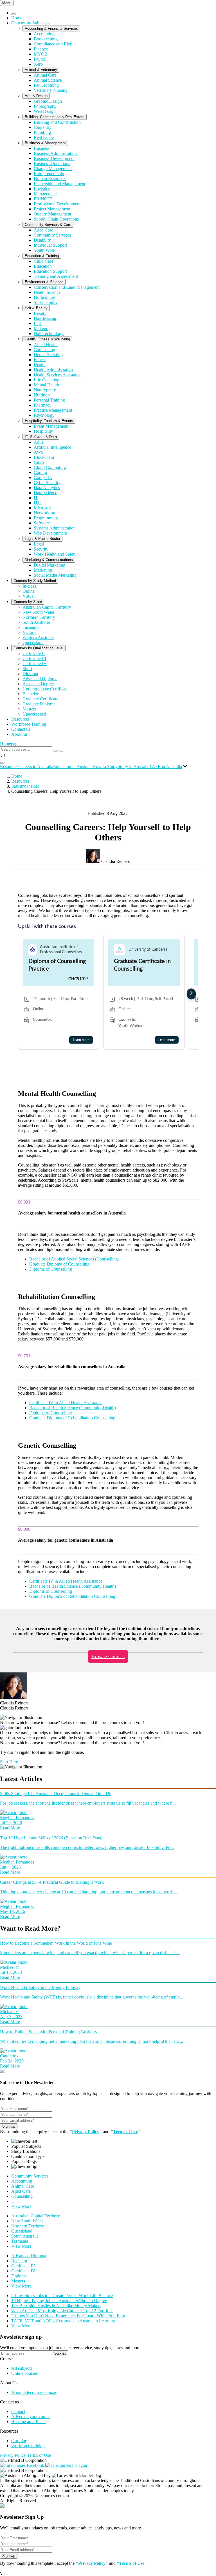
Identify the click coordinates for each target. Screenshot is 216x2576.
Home (17, 18)
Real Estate (44, 137)
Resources (20, 719)
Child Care (43, 261)
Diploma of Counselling (51, 1269)
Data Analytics (47, 488)
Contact (18, 2411)
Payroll (40, 59)
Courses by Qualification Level (38, 648)
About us (19, 734)
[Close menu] (13, 14)
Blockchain (44, 457)
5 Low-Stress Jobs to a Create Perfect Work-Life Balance (62, 2296)
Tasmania (31, 627)
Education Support (50, 271)
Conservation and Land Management (67, 287)
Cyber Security (47, 483)
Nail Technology (49, 334)
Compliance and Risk (53, 44)
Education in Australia (73, 766)
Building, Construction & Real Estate (55, 117)
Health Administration (53, 370)
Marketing (43, 570)
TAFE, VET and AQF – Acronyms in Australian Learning (63, 2321)
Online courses (24, 2373)
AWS (39, 452)
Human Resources (50, 179)
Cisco (39, 462)
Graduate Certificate (40, 699)
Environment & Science (44, 282)
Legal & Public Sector (42, 539)
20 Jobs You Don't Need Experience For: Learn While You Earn (68, 2316)
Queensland (33, 642)
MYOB (41, 54)
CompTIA (43, 477)
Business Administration (55, 153)
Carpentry (43, 127)
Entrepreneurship (49, 174)
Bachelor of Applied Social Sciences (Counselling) (74, 1259)
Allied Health (46, 344)
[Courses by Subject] (48, 24)
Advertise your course (31, 2416)
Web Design (45, 111)
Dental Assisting (48, 355)
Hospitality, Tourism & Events (49, 421)
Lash (38, 323)
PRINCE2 (43, 199)
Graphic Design (48, 101)
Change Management (53, 169)
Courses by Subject (28, 23)
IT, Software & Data (41, 437)
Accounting (44, 34)
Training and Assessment (56, 276)
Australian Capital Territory (47, 607)
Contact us (21, 729)
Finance (41, 49)
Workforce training (28, 2446)
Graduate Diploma (39, 704)
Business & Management (45, 143)
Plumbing (42, 132)
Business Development (54, 158)
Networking (44, 513)
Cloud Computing (50, 467)
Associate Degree (38, 684)
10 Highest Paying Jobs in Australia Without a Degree (59, 2301)
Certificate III (34, 658)
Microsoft (42, 508)
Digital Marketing (49, 565)
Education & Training (42, 256)
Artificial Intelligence (52, 447)
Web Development (50, 533)
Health (40, 365)
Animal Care (45, 75)
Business (42, 148)
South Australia (36, 622)
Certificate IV (35, 664)
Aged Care (43, 230)
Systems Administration (55, 528)
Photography (45, 106)
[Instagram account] (67, 2465)
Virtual (29, 596)
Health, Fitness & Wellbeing (47, 339)
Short (27, 669)
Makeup (41, 328)
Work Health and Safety (55, 554)
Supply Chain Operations (56, 219)
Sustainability (46, 302)
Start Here (9, 1762)
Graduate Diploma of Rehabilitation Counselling (72, 1418)
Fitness (40, 360)
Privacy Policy (86, 2132)
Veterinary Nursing (51, 90)
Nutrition (42, 395)
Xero (38, 64)
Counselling (44, 349)
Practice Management (53, 410)
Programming (46, 518)
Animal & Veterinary (41, 70)
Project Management (52, 209)
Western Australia (38, 637)
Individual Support (50, 245)
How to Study (105, 766)
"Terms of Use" (132, 2563)
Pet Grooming (46, 85)
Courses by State (28, 602)
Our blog (19, 2441)
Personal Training (49, 400)
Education (43, 266)
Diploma (30, 674)
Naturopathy (45, 390)
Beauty (40, 313)
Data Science (45, 493)
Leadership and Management (59, 184)
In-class (29, 586)
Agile (39, 442)
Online (29, 591)
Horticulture (44, 297)
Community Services (52, 235)
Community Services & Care (48, 225)
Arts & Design (36, 96)
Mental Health (46, 385)
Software (42, 523)
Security (41, 549)
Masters (29, 709)
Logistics (42, 189)
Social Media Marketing (55, 575)
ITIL (38, 503)
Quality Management (52, 214)
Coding (40, 472)
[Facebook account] (23, 2465)
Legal (39, 544)
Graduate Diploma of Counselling (59, 1264)
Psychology (44, 415)
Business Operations (52, 163)
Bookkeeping (46, 39)
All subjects (22, 2368)
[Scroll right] (191, 994)
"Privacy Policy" (92, 2563)
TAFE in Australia (166, 766)
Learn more (81, 1040)
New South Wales (39, 612)
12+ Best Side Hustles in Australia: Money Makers (56, 2306)
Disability (42, 240)
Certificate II (34, 653)
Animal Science (48, 80)
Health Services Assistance (58, 375)
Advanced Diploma (40, 679)
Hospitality (43, 431)
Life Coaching (47, 380)
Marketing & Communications (49, 560)
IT (36, 498)
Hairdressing (45, 318)
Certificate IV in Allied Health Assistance (66, 1403)
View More (21, 2206)
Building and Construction (57, 122)
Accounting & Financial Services (51, 28)
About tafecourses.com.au (34, 2392)
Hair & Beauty (36, 308)
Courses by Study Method (35, 581)
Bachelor (31, 694)
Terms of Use (126, 2132)
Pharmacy (43, 405)
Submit (60, 2353)
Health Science (47, 292)
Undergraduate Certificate (45, 689)
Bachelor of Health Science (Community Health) (73, 1408)
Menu (7, 3)
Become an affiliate (28, 2422)
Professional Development (57, 204)
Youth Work (45, 250)
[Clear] (55, 751)
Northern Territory (39, 617)
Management (45, 194)
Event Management (51, 426)
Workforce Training (29, 724)
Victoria (30, 632)
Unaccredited (34, 714)
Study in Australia (133, 766)
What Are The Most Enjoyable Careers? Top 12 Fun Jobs (62, 2311)
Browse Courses (108, 1656)
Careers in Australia (36, 766)
